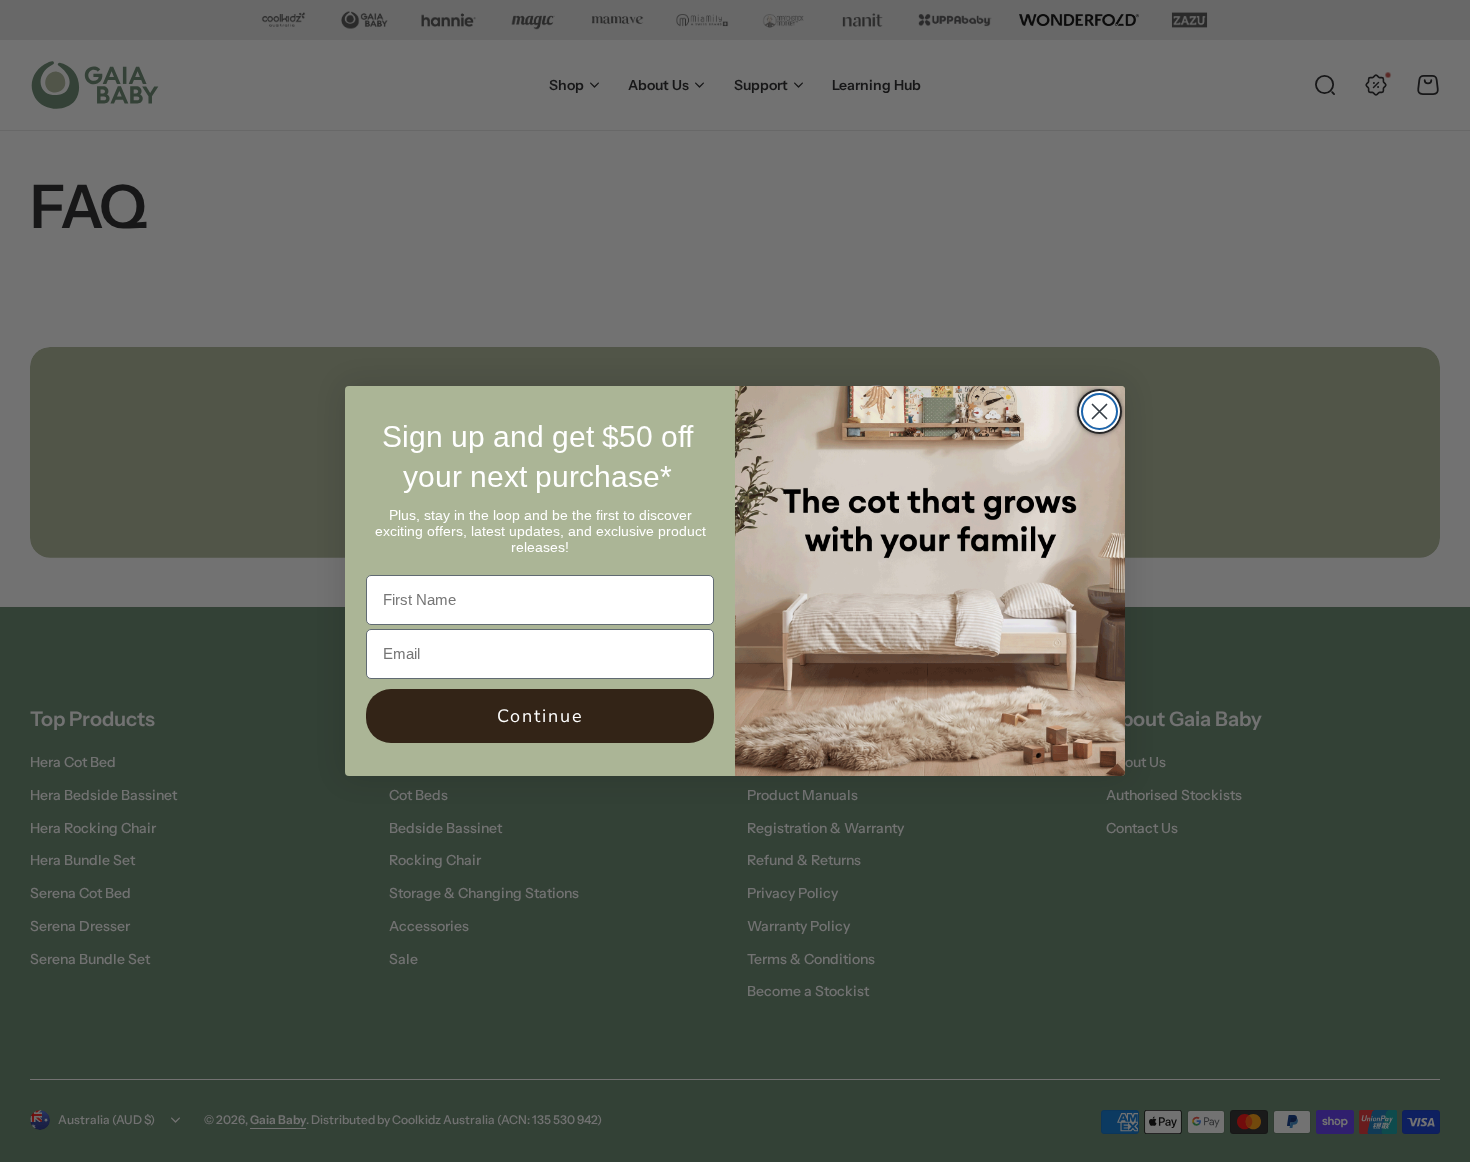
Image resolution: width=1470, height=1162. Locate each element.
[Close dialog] (1099, 411)
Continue (540, 716)
